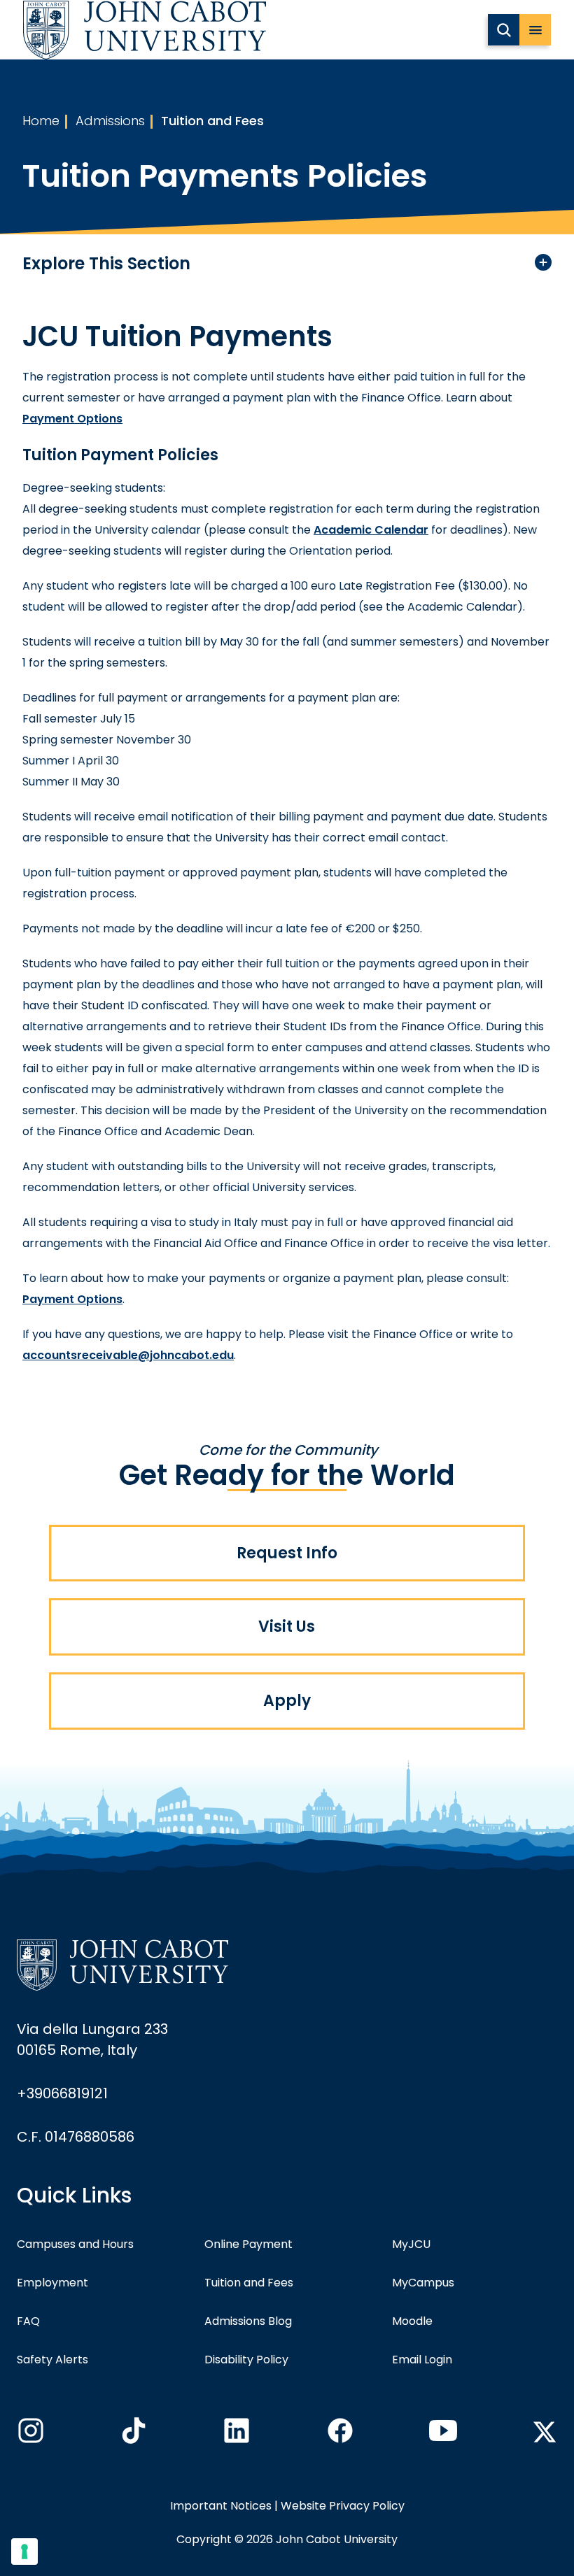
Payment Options (72, 419)
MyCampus (423, 2283)
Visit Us (287, 1627)
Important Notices (221, 2506)
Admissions (110, 121)
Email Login (422, 2360)
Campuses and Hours (75, 2244)
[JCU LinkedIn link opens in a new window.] (235, 2435)
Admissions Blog (248, 2321)
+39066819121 (62, 2093)
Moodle (412, 2321)
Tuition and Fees (212, 121)
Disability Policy (246, 2360)
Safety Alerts (52, 2360)
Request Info (287, 1553)
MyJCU (411, 2244)
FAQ (28, 2321)
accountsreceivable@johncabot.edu (128, 1355)
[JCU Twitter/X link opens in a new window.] (545, 2432)
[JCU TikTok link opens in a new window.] (132, 2435)
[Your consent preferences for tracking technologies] (24, 2552)
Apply (287, 1701)
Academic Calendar (371, 530)
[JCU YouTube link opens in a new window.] (442, 2435)
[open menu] (535, 30)
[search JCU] (504, 30)
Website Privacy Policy (343, 2506)
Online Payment (248, 2244)
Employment (52, 2283)
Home (41, 121)
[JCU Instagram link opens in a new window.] (29, 2435)
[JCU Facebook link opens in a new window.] (339, 2435)
